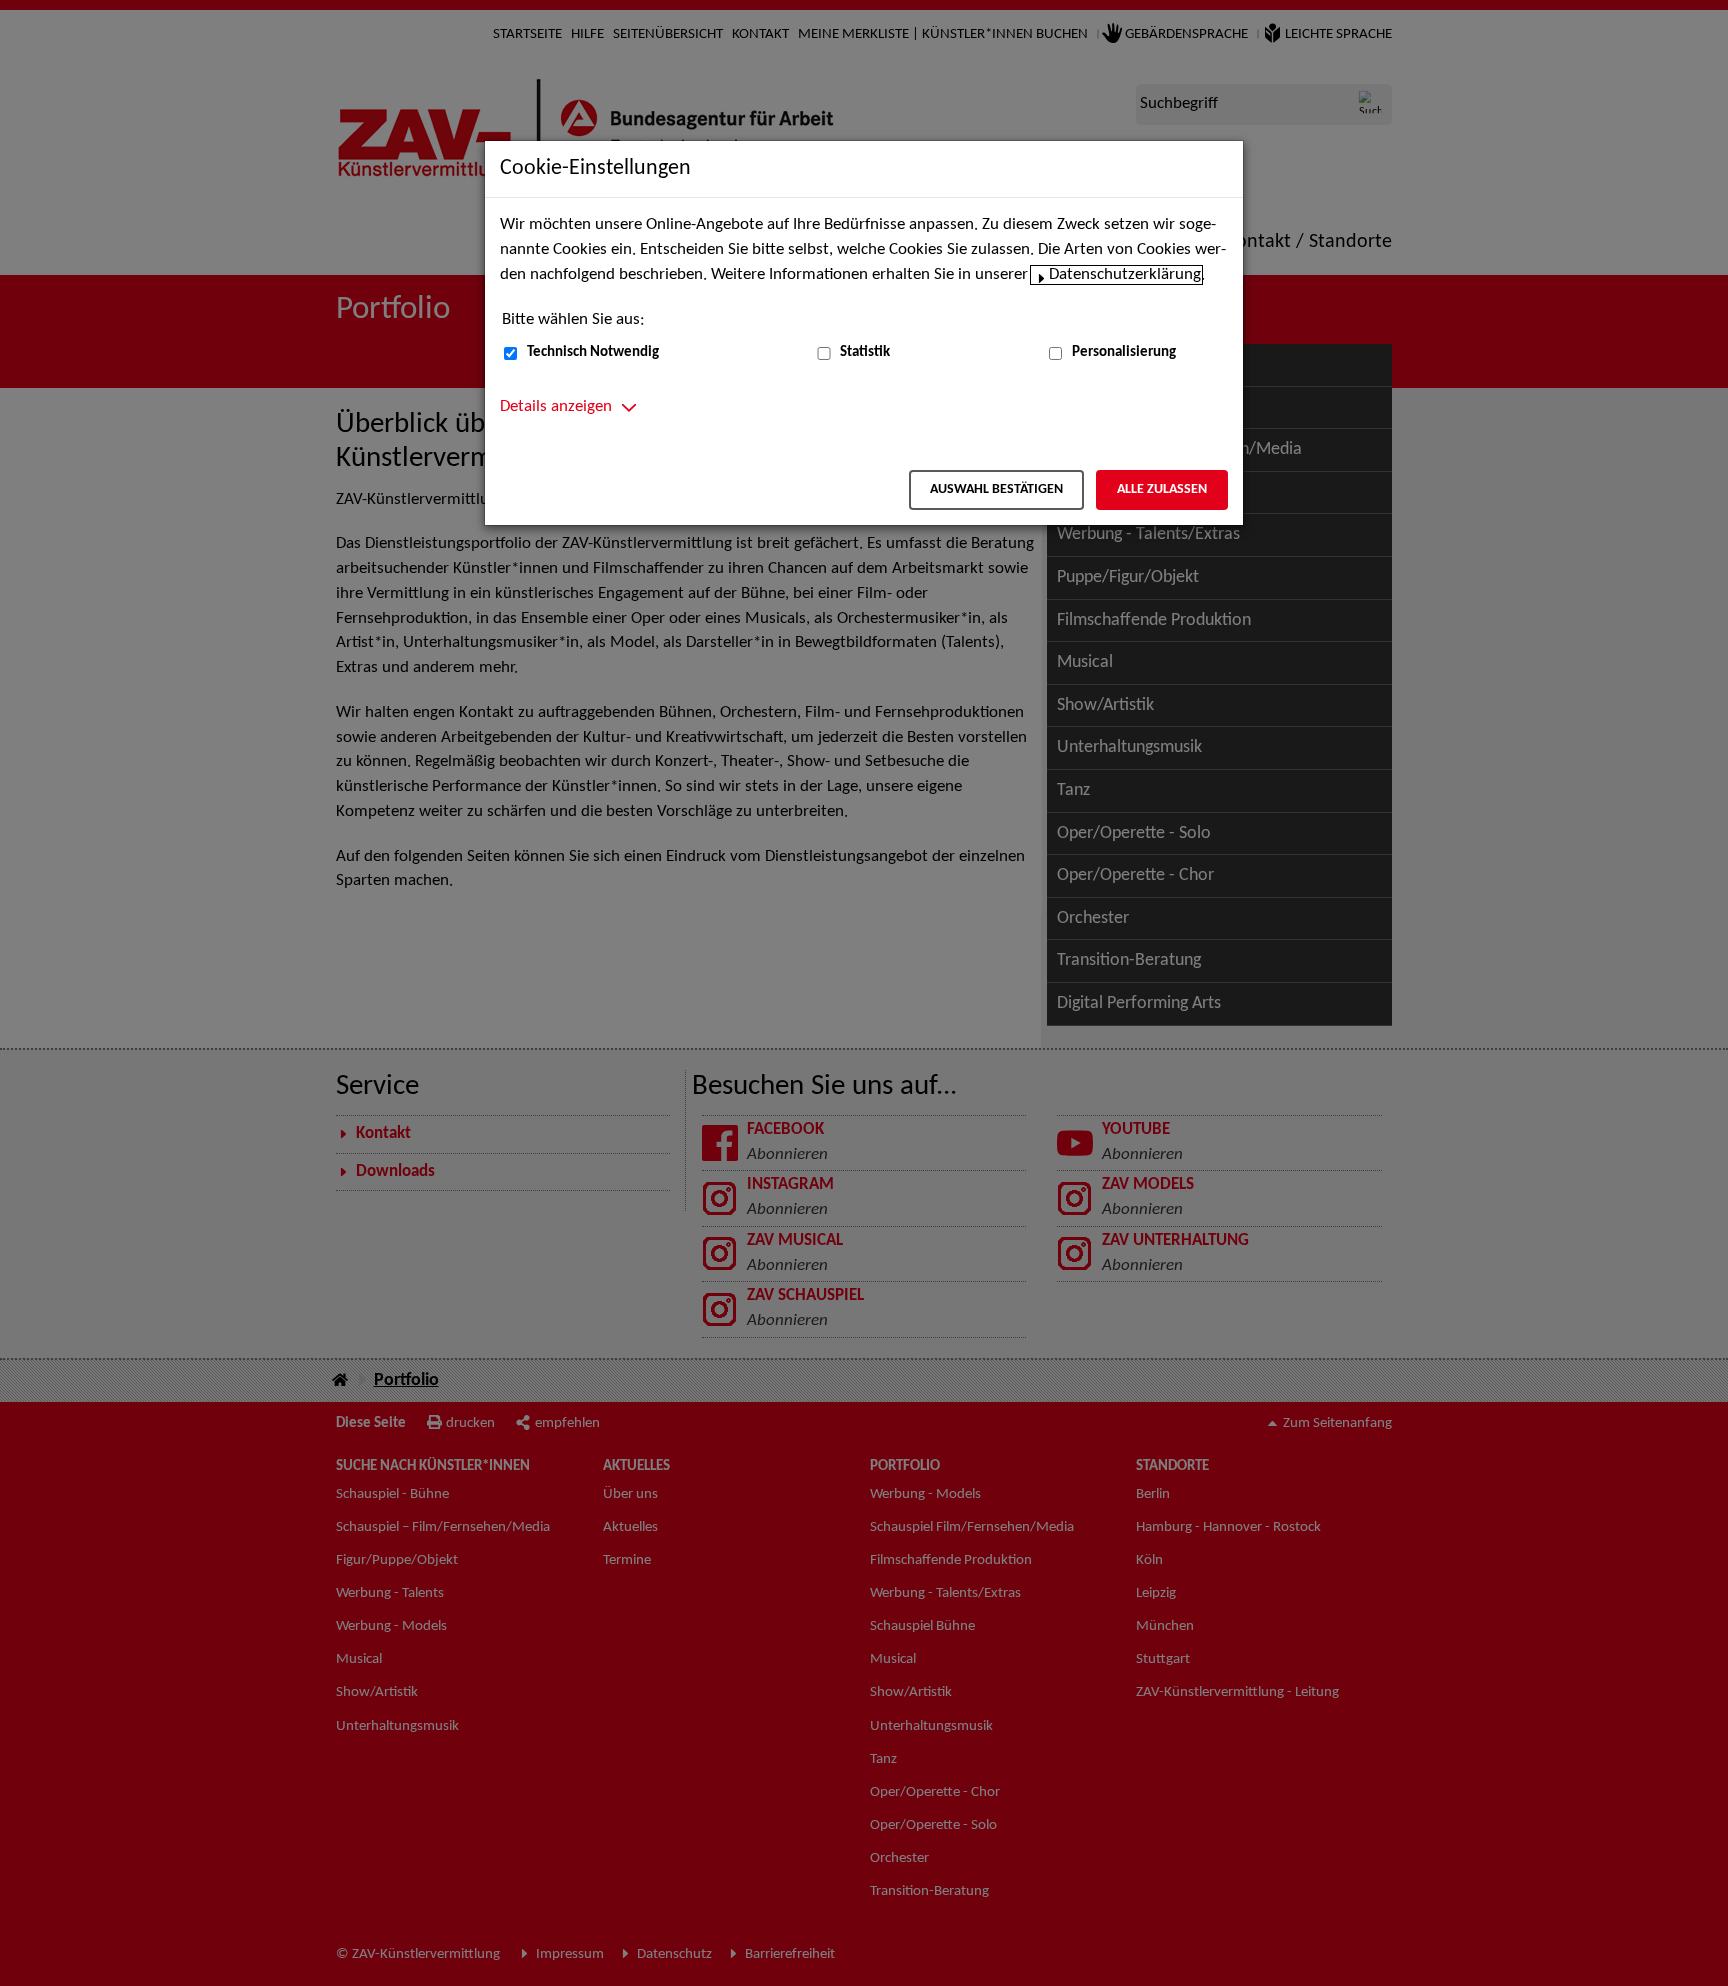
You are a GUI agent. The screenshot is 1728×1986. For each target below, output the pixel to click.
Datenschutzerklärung (1125, 275)
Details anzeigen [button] (556, 407)
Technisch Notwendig (593, 352)
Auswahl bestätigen (996, 489)
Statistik (865, 352)
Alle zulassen (1162, 489)
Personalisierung (1124, 352)
